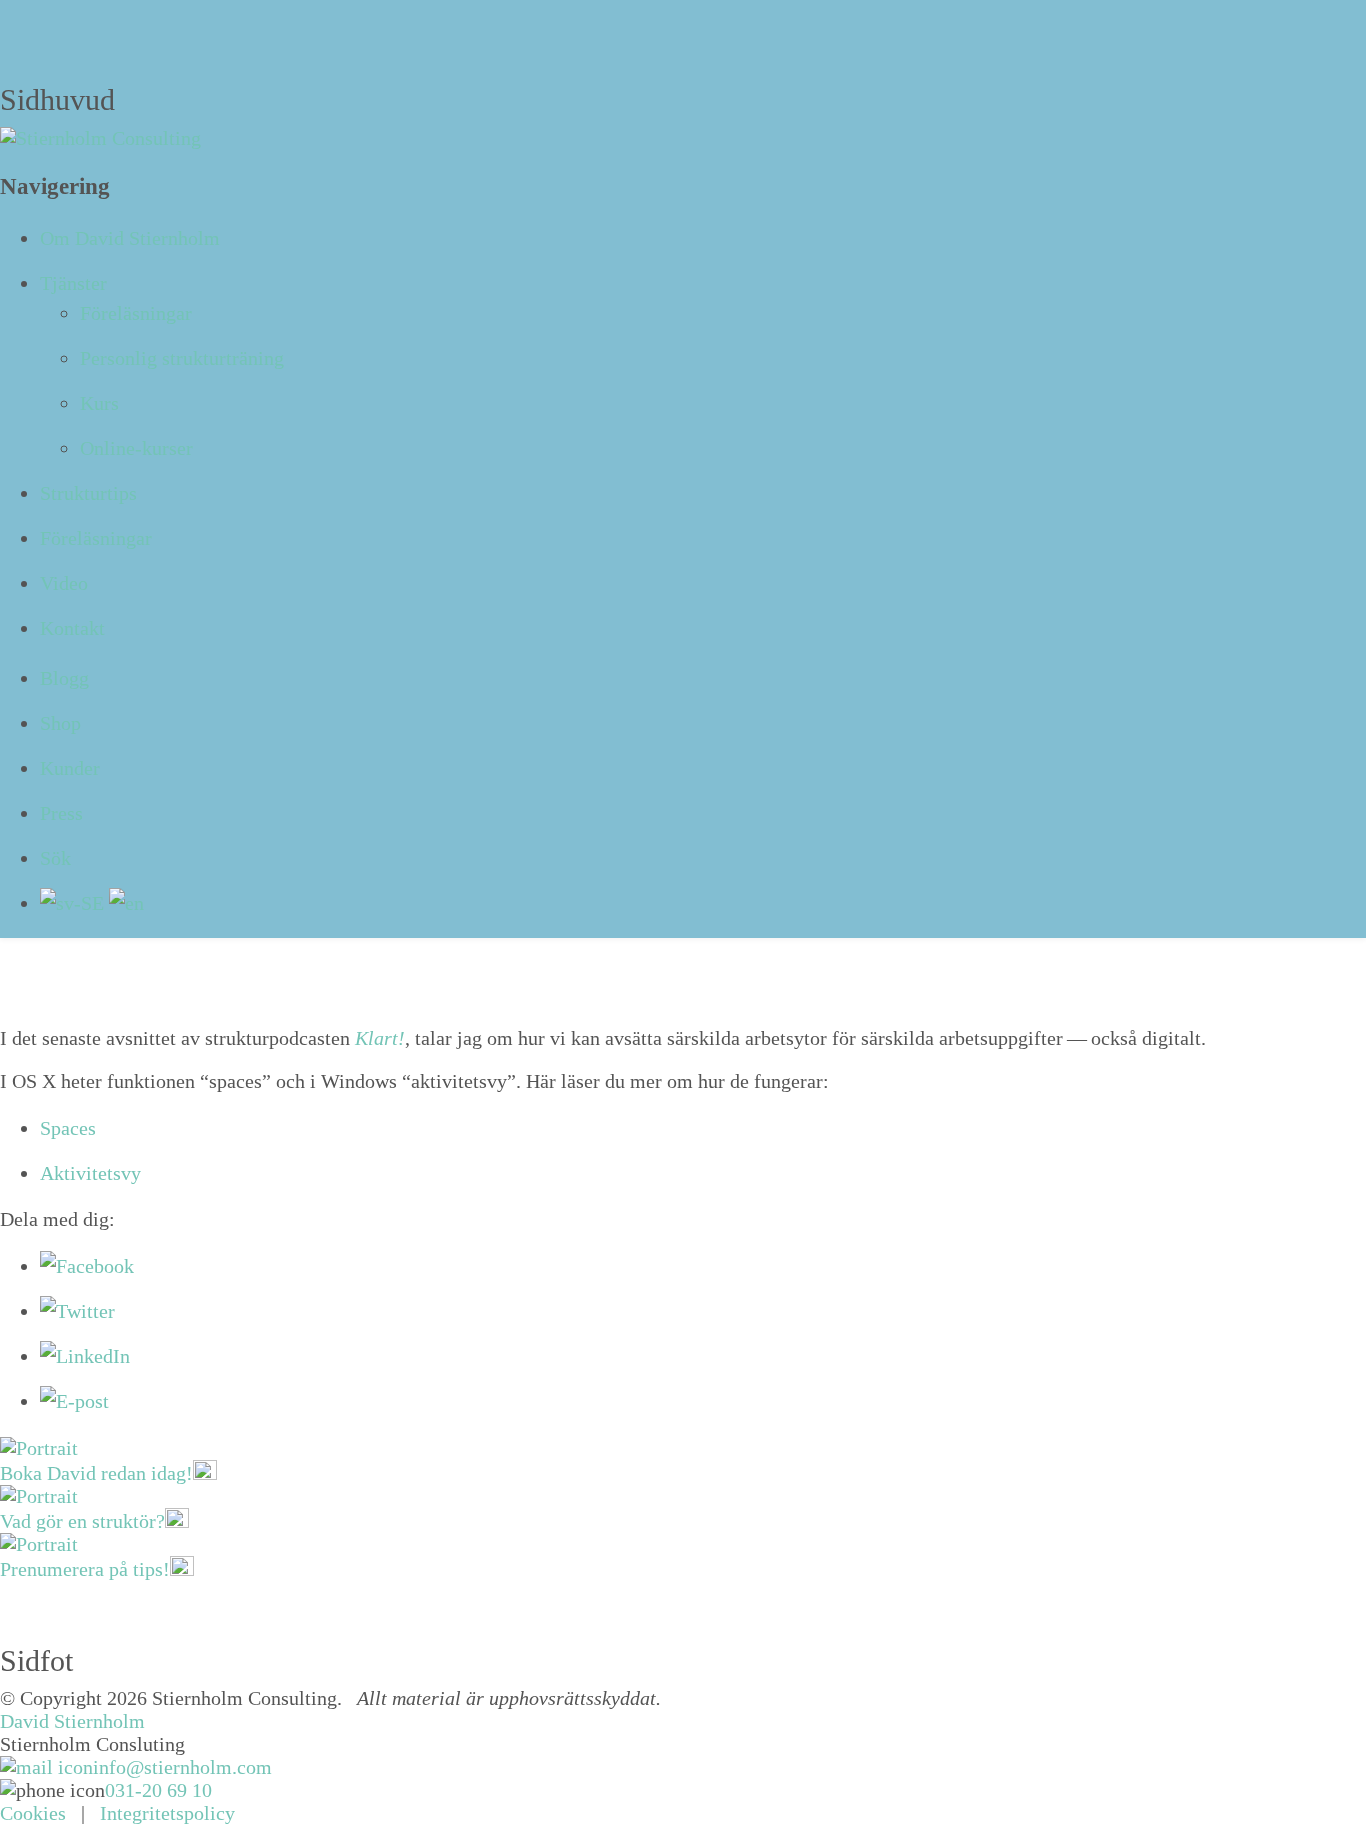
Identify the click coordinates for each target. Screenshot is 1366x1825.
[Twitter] (77, 1311)
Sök (55, 858)
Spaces (68, 1128)
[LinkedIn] (85, 1356)
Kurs (99, 403)
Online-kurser (136, 448)
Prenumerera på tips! (85, 1569)
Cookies (33, 1813)
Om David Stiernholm (130, 238)
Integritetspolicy (167, 1813)
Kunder (70, 768)
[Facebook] (87, 1266)
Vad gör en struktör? (82, 1521)
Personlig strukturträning (182, 358)
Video (64, 583)
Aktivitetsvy (90, 1173)
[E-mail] (74, 1401)
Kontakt (72, 628)
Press (61, 813)
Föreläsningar (136, 313)
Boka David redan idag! (96, 1473)
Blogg (64, 678)
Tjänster (73, 283)
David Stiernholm (72, 1721)
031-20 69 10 (158, 1790)
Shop (60, 723)
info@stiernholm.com (182, 1767)
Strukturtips (88, 493)
